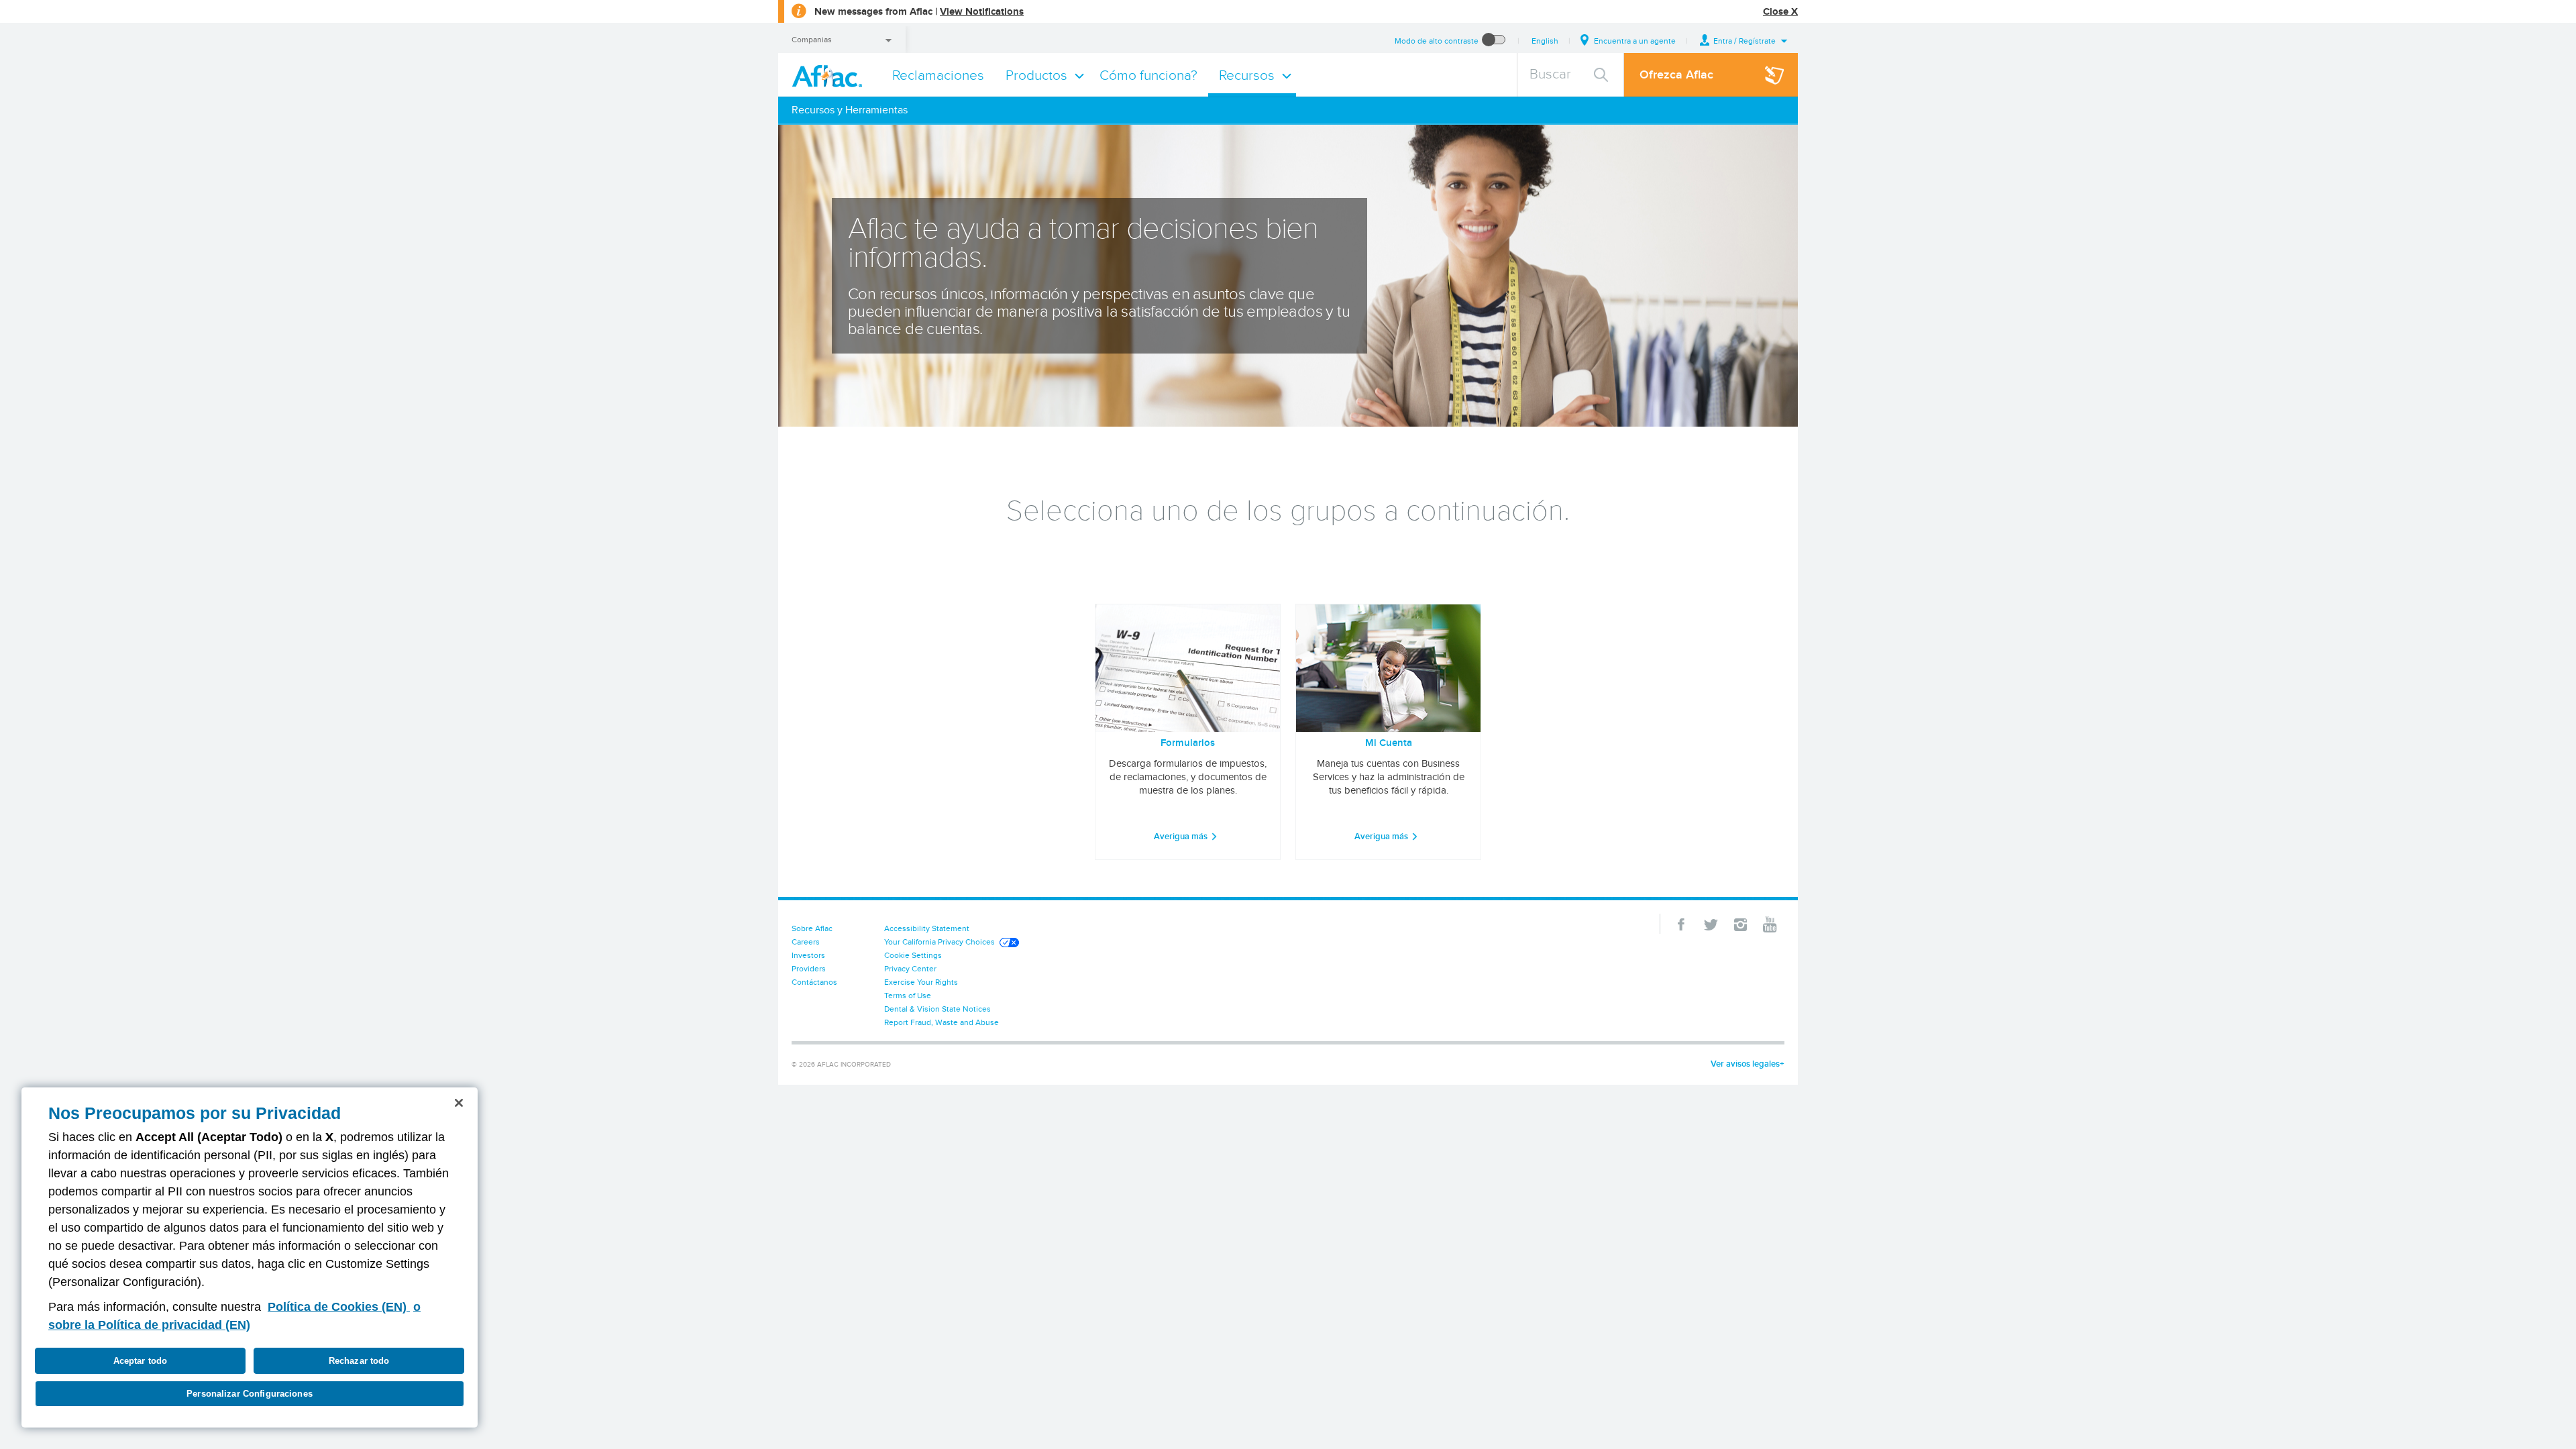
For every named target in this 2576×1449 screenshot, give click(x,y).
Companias (812, 39)
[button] (1744, 41)
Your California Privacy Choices (940, 942)
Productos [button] (1036, 75)
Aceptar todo (141, 1361)
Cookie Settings (913, 955)
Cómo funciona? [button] (1148, 75)
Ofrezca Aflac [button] (1676, 74)
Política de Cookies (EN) (339, 1307)
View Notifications (982, 11)
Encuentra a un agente (1635, 41)
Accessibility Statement (927, 928)
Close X (1780, 11)
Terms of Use (908, 995)
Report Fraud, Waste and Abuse (942, 1022)
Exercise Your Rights (921, 982)
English (1545, 41)
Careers (806, 942)
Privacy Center (910, 968)
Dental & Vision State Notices (937, 1009)
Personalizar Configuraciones (250, 1394)
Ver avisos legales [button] (1745, 1064)
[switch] (1494, 41)
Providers (809, 968)
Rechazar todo (359, 1361)
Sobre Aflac (812, 928)
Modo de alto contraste (1437, 41)
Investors (808, 955)
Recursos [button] (1247, 75)
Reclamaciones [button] (938, 75)
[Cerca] (459, 1103)
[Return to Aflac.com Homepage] (830, 75)
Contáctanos (814, 982)
